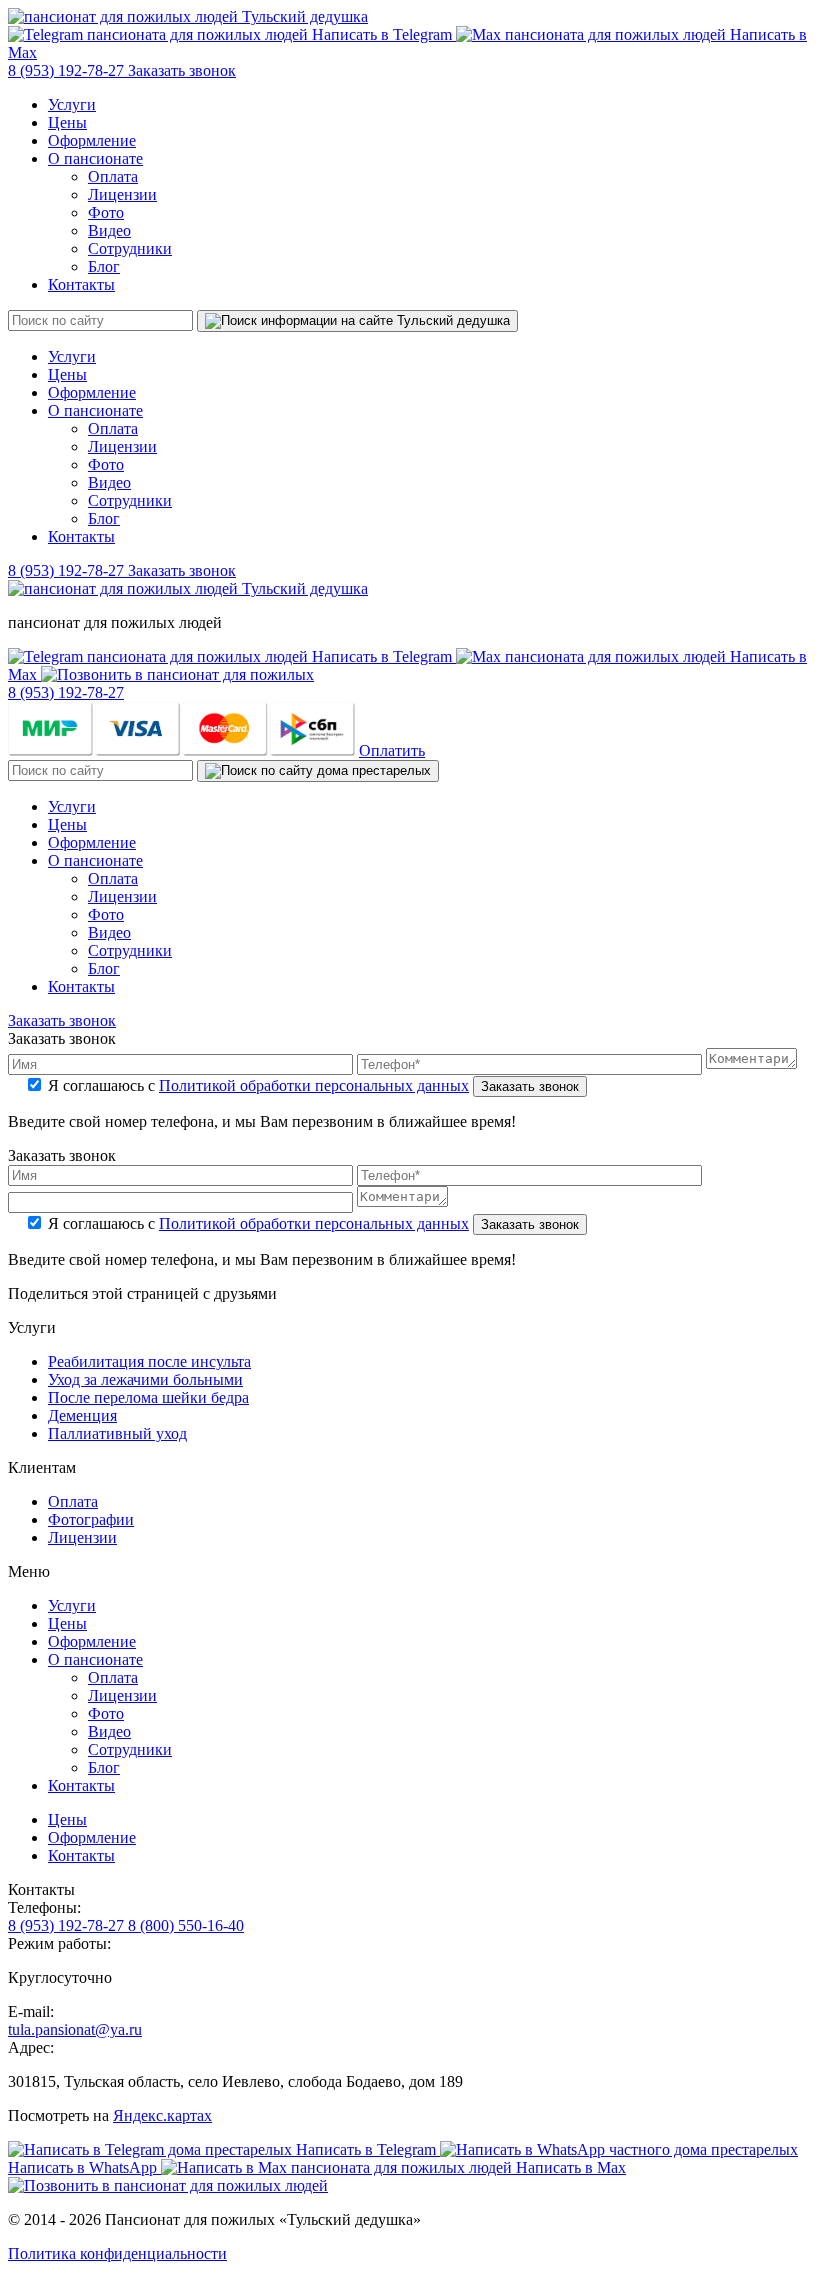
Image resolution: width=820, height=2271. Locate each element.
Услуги (72, 104)
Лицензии (122, 194)
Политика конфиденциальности (117, 2253)
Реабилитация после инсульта (149, 1361)
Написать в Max (569, 2167)
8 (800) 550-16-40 (186, 1925)
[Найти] (357, 321)
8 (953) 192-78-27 (68, 70)
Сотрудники (130, 248)
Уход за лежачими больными (145, 1379)
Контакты (81, 284)
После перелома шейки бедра (148, 1397)
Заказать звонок (182, 70)
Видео (109, 230)
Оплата (113, 176)
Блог (104, 266)
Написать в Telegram (382, 34)
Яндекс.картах (162, 2115)
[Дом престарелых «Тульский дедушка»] (188, 16)
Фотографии (91, 1519)
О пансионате (95, 158)
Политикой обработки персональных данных (314, 1085)
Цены (67, 122)
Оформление (92, 140)
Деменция (82, 1415)
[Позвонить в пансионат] (177, 674)
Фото (106, 212)
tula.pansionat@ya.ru (75, 2029)
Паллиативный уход (117, 1433)
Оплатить (392, 750)
